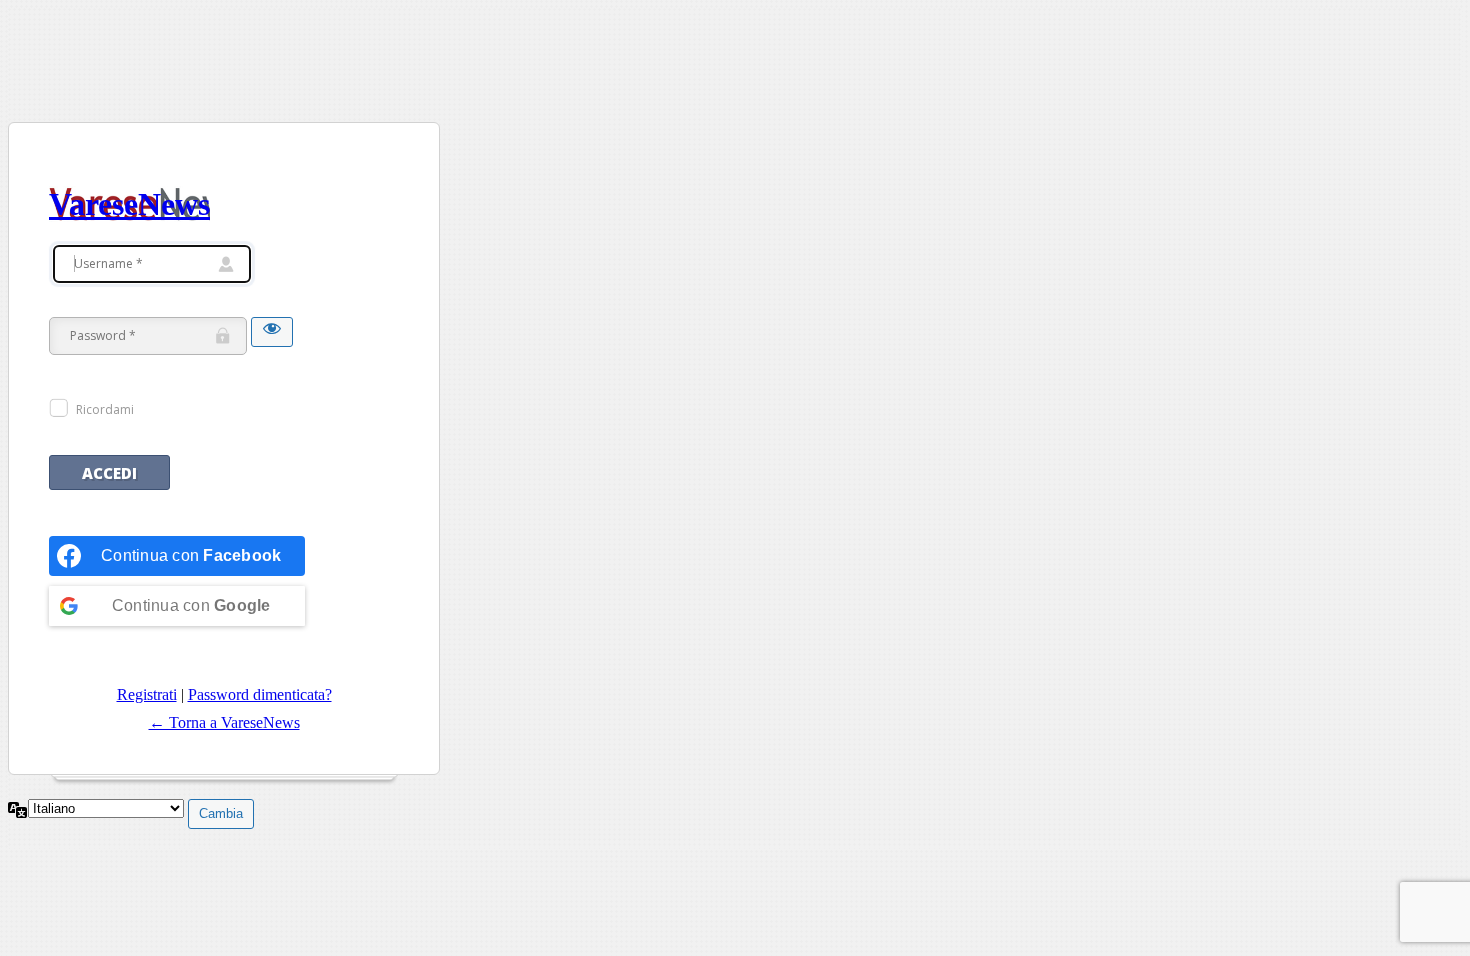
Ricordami (105, 409)
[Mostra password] (272, 332)
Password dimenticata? (260, 694)
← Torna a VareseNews (224, 722)
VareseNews (129, 204)
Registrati (147, 694)
